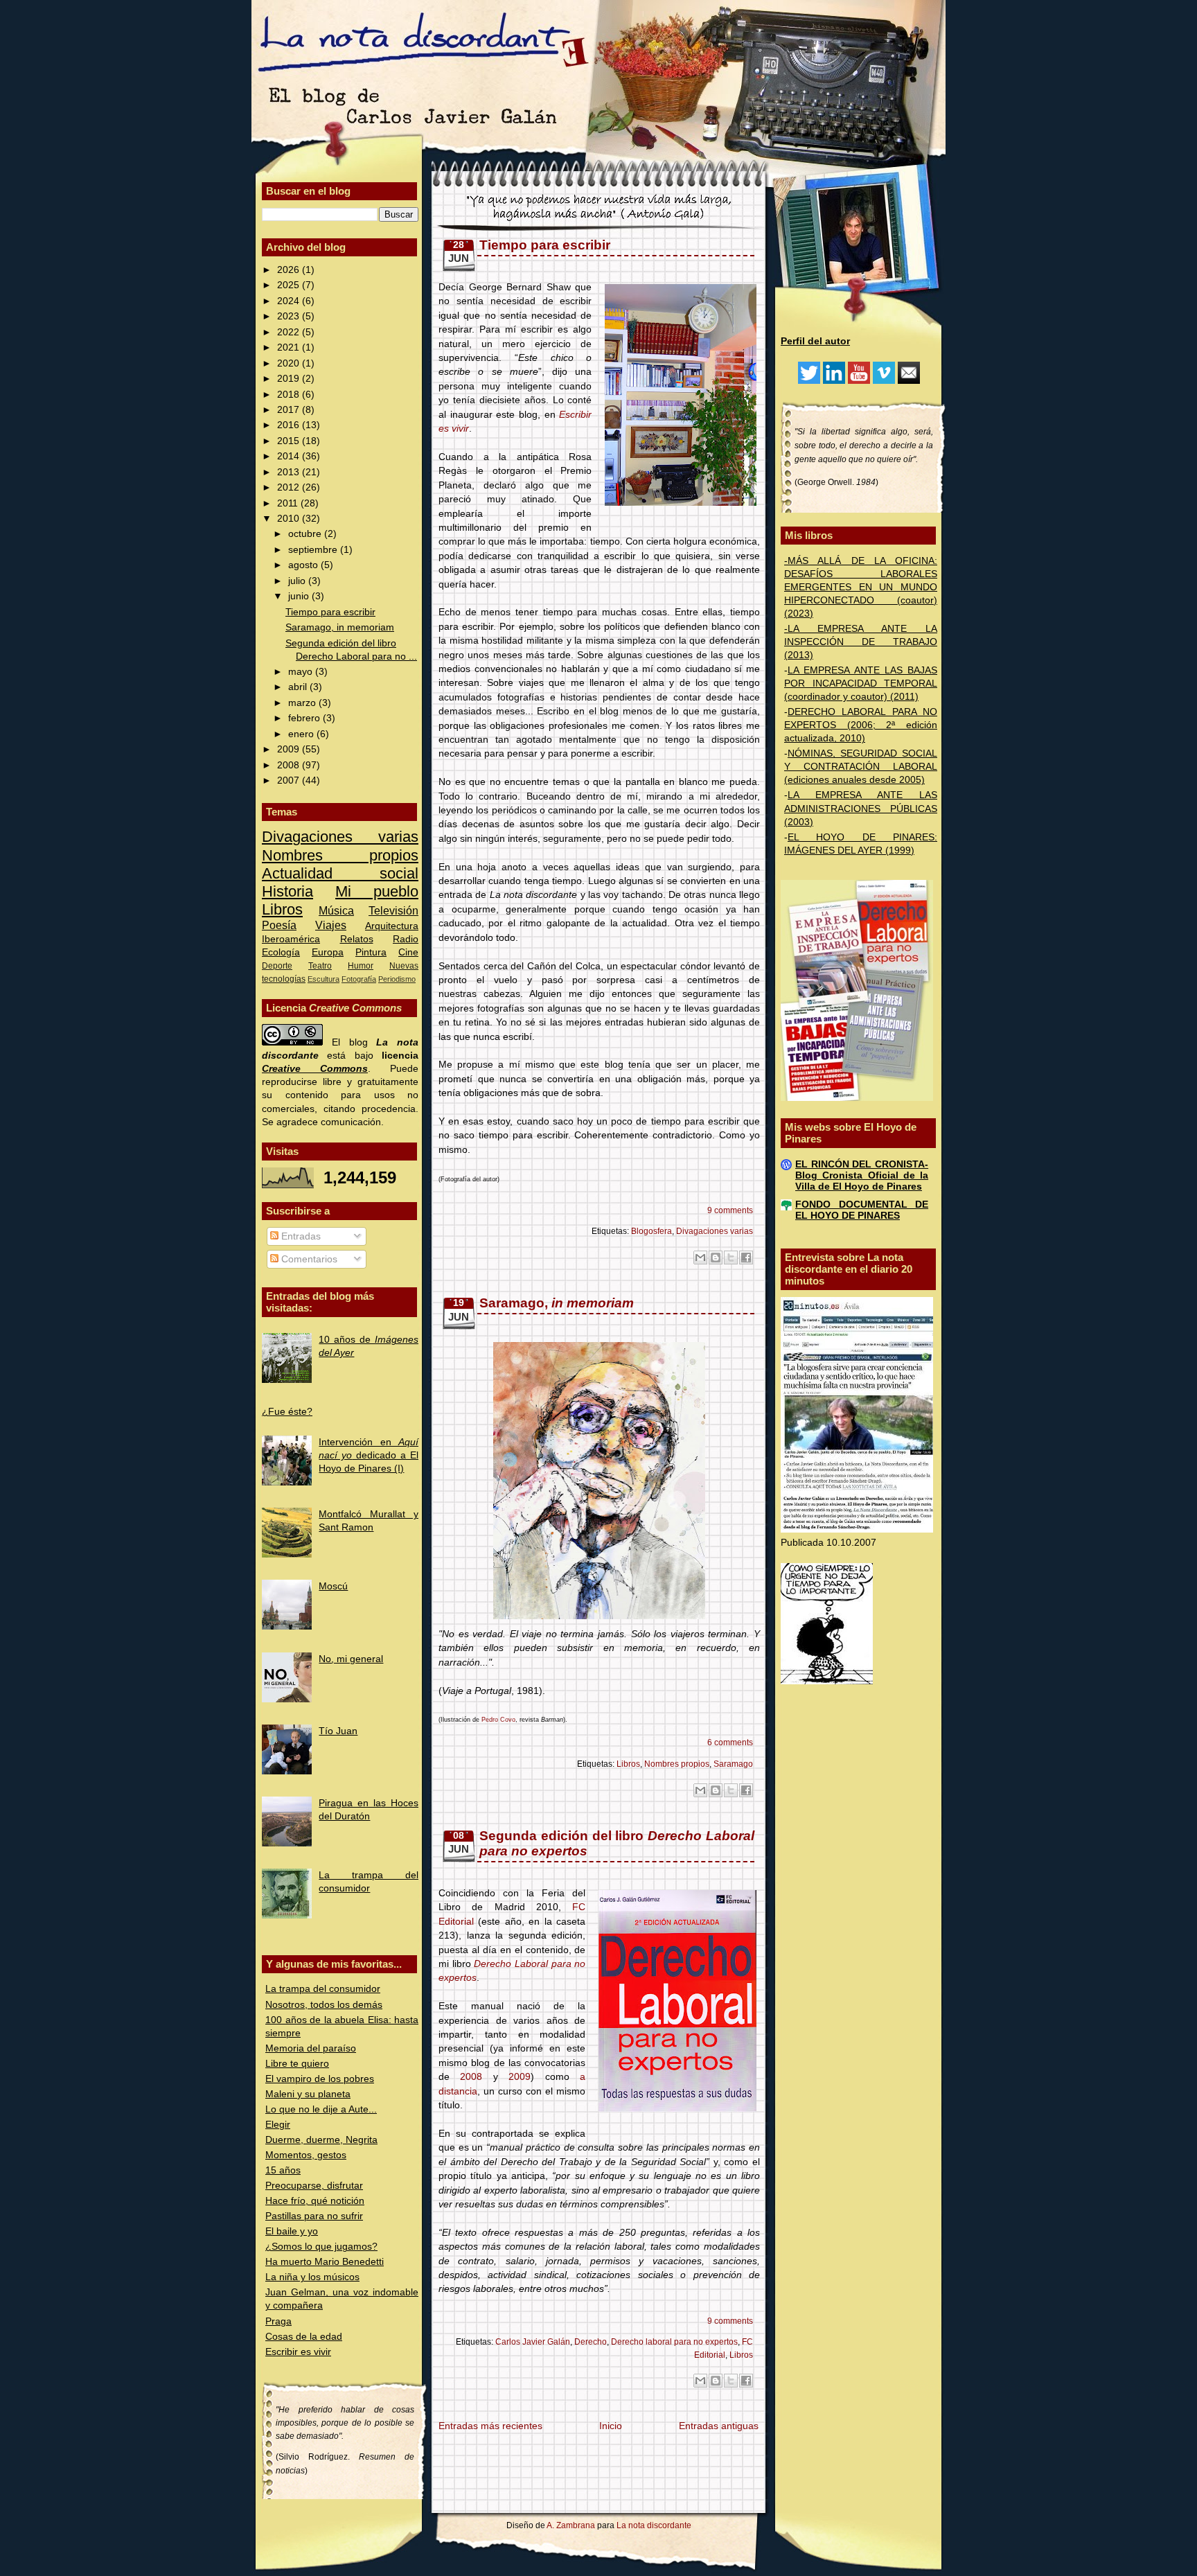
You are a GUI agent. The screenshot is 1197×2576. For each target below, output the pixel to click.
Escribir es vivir (298, 2352)
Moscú (333, 1586)
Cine (408, 952)
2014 (290, 456)
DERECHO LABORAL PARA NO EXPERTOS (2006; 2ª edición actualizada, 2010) (861, 725)
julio (298, 581)
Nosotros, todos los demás (324, 2005)
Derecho (591, 2342)
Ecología (281, 952)
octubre (306, 534)
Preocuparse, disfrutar (314, 2186)
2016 (290, 425)
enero (302, 734)
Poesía (279, 925)
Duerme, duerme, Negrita (321, 2140)
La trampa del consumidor (323, 1989)
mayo (302, 672)
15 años (283, 2170)
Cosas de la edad (304, 2337)
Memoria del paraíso (311, 2048)
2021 (290, 347)
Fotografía (359, 979)
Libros (282, 909)
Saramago (733, 1764)
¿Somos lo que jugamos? (321, 2247)
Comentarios (308, 1259)
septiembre (314, 550)
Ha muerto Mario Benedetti (325, 2262)
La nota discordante (653, 2525)
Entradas (300, 1236)
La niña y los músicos (312, 2277)
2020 (290, 363)
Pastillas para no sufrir (314, 2216)
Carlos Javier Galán (533, 2342)
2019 (290, 379)
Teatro (320, 966)
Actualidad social (340, 873)
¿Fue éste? (287, 1412)
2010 (290, 519)
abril (299, 687)
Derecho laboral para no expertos (674, 2342)
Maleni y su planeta (308, 2094)
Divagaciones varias (340, 837)
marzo (303, 703)
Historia (287, 891)
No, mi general (351, 1659)
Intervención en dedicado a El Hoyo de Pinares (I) (369, 1455)
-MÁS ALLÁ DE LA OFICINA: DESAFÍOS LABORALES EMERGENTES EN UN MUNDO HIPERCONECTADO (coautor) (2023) (861, 587)
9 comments (730, 1210)
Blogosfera (651, 1231)
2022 (290, 332)
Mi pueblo (377, 891)
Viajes (331, 925)
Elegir (278, 2125)
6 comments (730, 1743)
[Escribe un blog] (716, 1258)
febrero (305, 718)
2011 (289, 503)
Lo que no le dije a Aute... (321, 2109)
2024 (290, 301)
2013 (290, 472)
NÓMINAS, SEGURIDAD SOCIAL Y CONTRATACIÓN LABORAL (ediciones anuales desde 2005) (861, 767)
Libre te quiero (297, 2064)
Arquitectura (392, 926)
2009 (290, 749)
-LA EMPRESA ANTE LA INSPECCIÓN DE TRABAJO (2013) (861, 642)
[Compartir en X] (731, 1258)
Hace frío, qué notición (315, 2201)
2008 (290, 765)
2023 (290, 316)
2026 (290, 270)
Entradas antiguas (719, 2426)
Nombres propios (340, 855)
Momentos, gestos (306, 2155)
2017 (290, 410)
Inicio (611, 2426)
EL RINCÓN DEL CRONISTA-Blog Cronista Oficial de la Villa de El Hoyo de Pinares (862, 1175)
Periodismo (397, 979)
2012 (290, 487)
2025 (290, 285)
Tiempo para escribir (330, 612)
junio (300, 596)
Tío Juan (338, 1731)
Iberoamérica (291, 939)
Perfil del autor (815, 341)
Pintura (371, 952)
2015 (290, 441)
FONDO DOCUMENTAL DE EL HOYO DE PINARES (862, 1210)
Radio (406, 939)
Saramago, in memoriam (340, 627)
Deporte (277, 966)
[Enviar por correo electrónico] (700, 1258)
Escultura (323, 979)
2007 (290, 780)
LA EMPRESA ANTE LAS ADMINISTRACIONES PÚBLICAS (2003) (861, 808)
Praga (278, 2321)
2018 (290, 395)
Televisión (393, 910)
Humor (361, 966)
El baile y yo (292, 2231)
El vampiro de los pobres (320, 2079)
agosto (304, 565)
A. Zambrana (571, 2525)
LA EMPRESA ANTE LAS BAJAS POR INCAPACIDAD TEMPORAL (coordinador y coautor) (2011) (861, 683)
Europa (328, 952)
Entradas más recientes (490, 2426)
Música (336, 910)
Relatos (357, 939)
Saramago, (557, 1303)
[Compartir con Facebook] (746, 1258)
